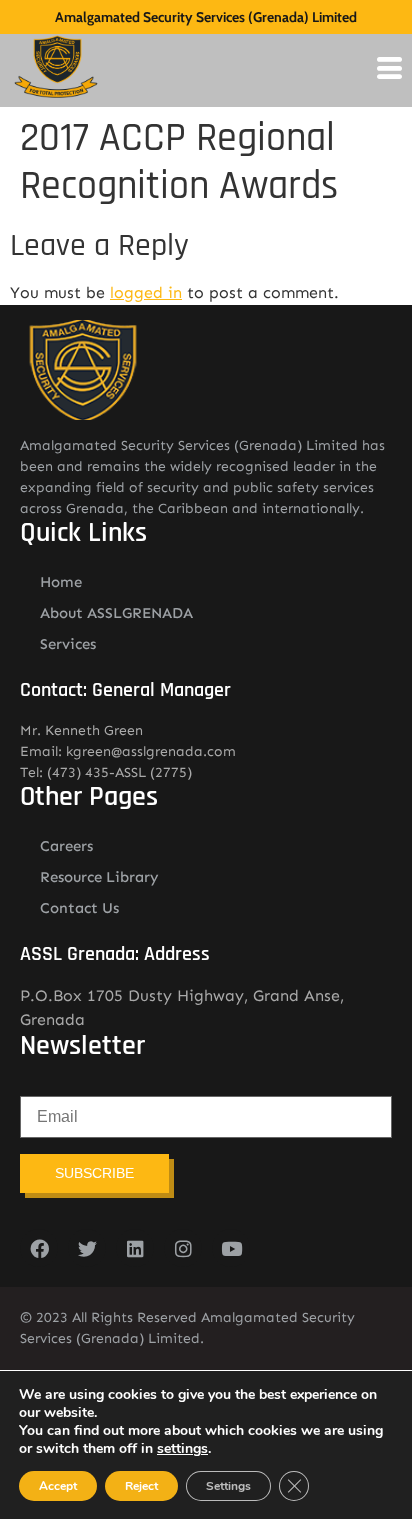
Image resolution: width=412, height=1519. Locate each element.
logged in (146, 292)
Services (68, 644)
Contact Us (79, 908)
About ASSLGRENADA (116, 613)
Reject (141, 1486)
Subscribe (94, 1173)
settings (182, 1449)
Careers (66, 846)
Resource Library (99, 877)
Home (61, 582)
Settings (228, 1486)
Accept (58, 1486)
